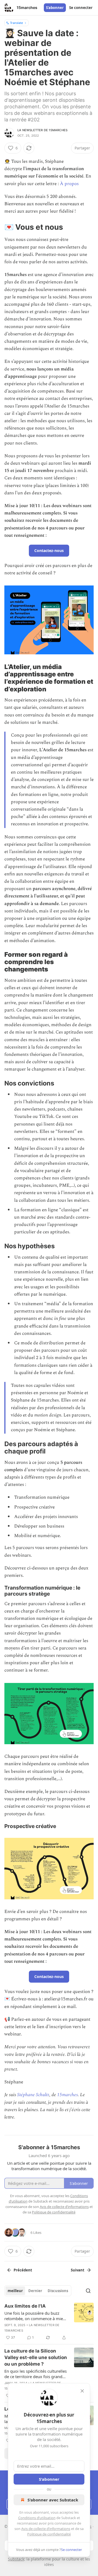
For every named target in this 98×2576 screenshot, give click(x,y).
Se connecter (81, 8)
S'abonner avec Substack (53, 2500)
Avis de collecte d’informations (46, 2529)
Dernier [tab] (35, 2291)
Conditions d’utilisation (37, 2518)
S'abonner (55, 8)
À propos (69, 184)
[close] (82, 2391)
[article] (49, 2322)
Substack (16, 2559)
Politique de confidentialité (49, 2534)
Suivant (78, 2270)
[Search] (88, 2291)
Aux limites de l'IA (25, 2306)
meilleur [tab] (15, 2291)
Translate (16, 23)
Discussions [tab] (58, 2291)
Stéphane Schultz (33, 2095)
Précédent (23, 2270)
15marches (68, 2095)
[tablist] (38, 2291)
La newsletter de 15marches (42, 130)
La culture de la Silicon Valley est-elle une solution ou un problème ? (36, 2357)
